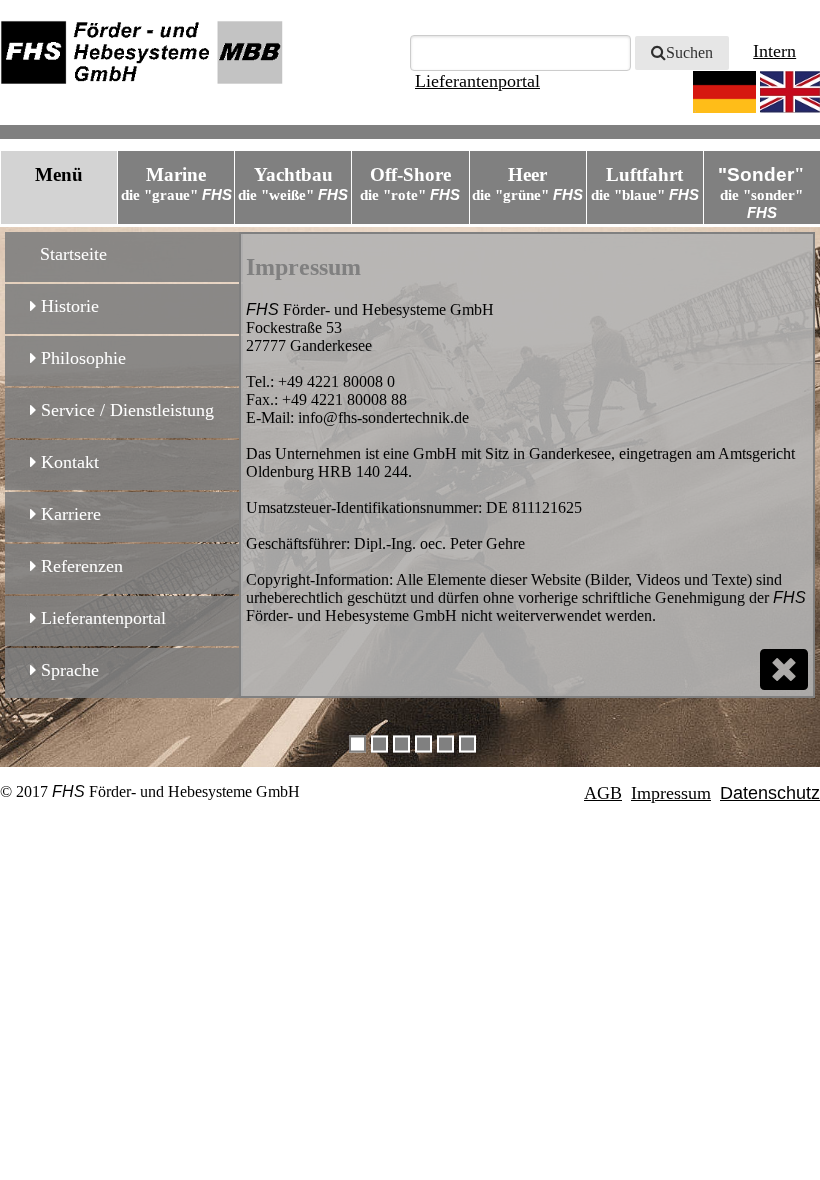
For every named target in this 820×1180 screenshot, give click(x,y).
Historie (67, 306)
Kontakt (67, 462)
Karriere (68, 514)
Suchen (689, 52)
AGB (603, 793)
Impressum (671, 793)
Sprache (67, 670)
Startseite (68, 254)
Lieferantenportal (101, 618)
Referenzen (79, 566)
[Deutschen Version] (724, 92)
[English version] (790, 92)
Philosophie (81, 358)
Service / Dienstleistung (125, 410)
